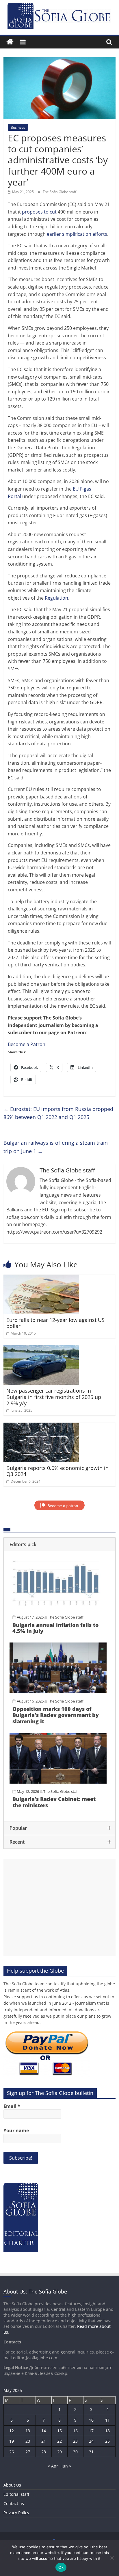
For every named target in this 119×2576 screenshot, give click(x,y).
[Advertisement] (59, 1907)
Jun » (66, 2466)
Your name (16, 2130)
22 (59, 2441)
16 (75, 2431)
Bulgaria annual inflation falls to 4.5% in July (55, 1628)
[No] (112, 2558)
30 (75, 2452)
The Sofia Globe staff (59, 192)
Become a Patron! (27, 1044)
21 (44, 2441)
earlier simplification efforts (77, 234)
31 (91, 2452)
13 (28, 2431)
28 (44, 2452)
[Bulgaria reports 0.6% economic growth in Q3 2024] (41, 1426)
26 (12, 2452)
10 (91, 2420)
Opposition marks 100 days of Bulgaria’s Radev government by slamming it (56, 1715)
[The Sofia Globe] (10, 42)
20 (28, 2441)
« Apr (53, 2466)
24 (91, 2441)
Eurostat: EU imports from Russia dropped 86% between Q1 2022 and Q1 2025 (58, 1113)
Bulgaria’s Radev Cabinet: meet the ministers (54, 1802)
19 (12, 2441)
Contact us (14, 2503)
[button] (59, 1544)
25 (107, 2441)
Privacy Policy (16, 2513)
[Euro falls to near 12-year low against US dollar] (41, 1278)
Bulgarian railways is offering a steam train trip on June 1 (56, 1147)
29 (59, 2452)
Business (18, 127)
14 (44, 2431)
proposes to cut (39, 212)
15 (59, 2431)
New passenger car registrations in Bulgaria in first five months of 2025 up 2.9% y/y (54, 1397)
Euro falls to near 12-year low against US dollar (55, 1323)
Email (12, 2106)
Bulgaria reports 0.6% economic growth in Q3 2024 (57, 1471)
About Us (12, 2485)
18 (107, 2431)
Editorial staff (16, 2494)
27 (28, 2452)
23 (75, 2441)
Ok (61, 2567)
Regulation (56, 598)
